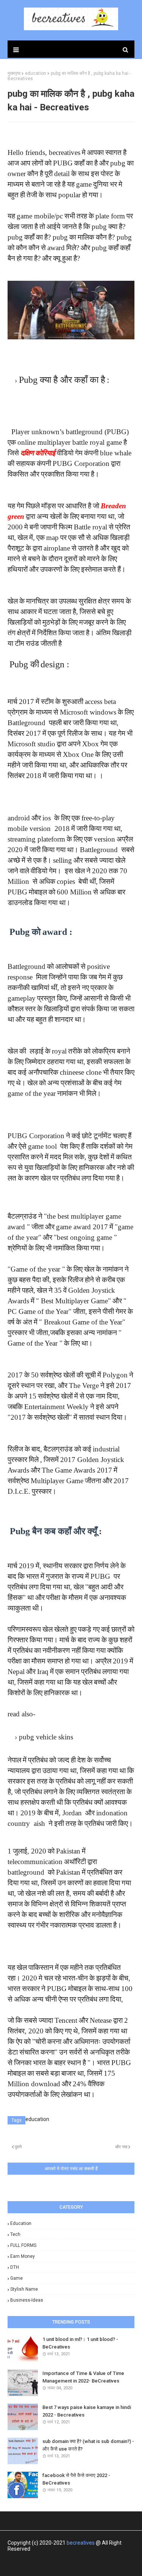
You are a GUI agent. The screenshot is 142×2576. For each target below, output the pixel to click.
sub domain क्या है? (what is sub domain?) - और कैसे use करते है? (88, 2445)
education (21, 2223)
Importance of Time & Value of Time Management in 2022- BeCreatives (83, 2377)
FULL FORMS (23, 2245)
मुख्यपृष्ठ (14, 73)
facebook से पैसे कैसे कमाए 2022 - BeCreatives (76, 2479)
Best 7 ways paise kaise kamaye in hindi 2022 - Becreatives (87, 2411)
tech (15, 2234)
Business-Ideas (27, 2300)
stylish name (24, 2289)
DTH (15, 2267)
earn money (23, 2256)
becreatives (81, 2543)
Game (16, 2278)
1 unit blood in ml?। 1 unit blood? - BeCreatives (80, 2343)
